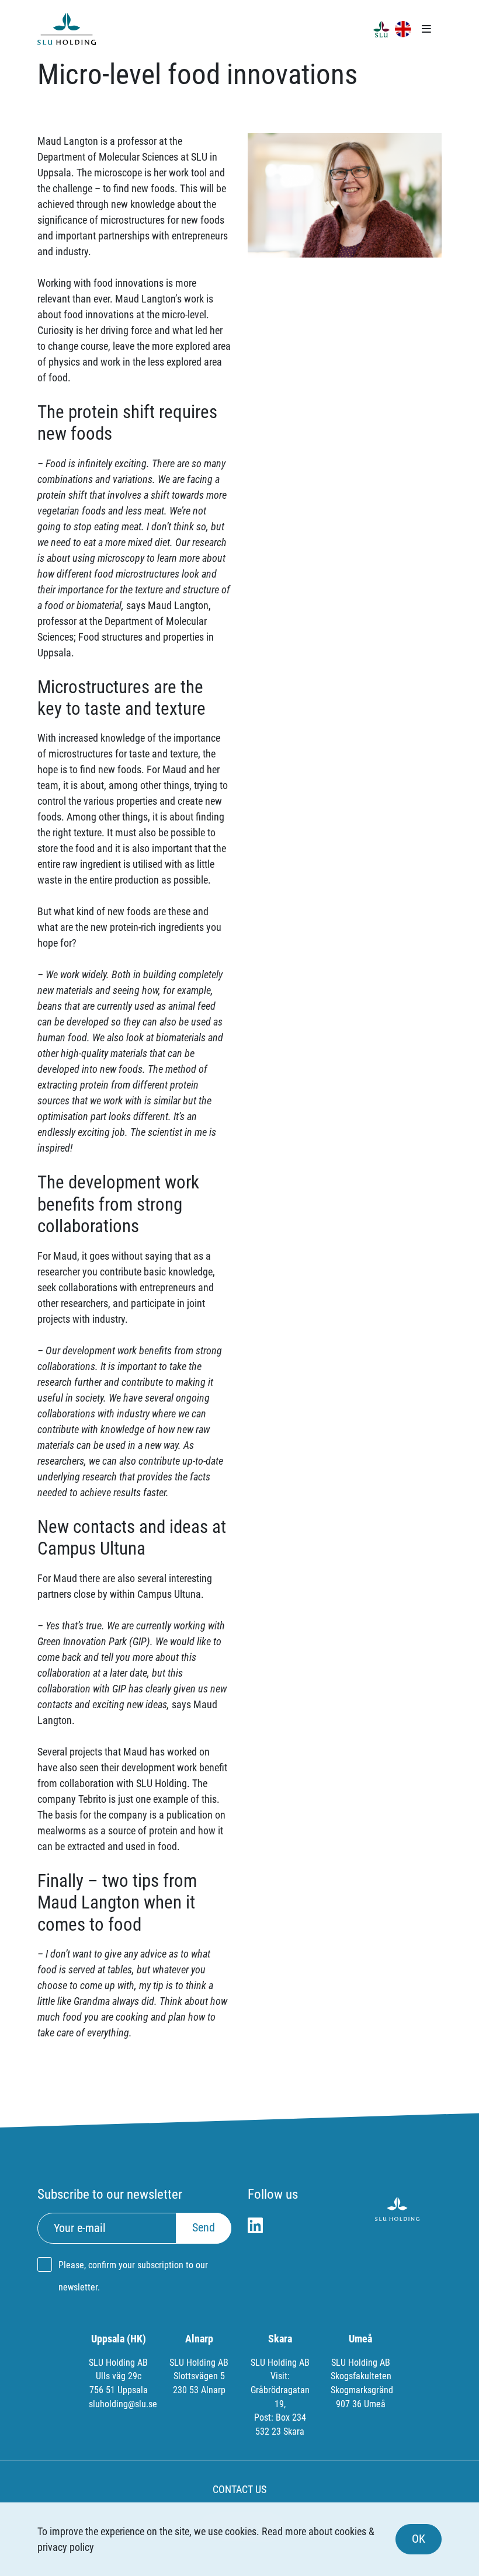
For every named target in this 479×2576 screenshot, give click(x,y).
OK (419, 2539)
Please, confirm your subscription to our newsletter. (133, 2276)
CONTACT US (239, 2489)
